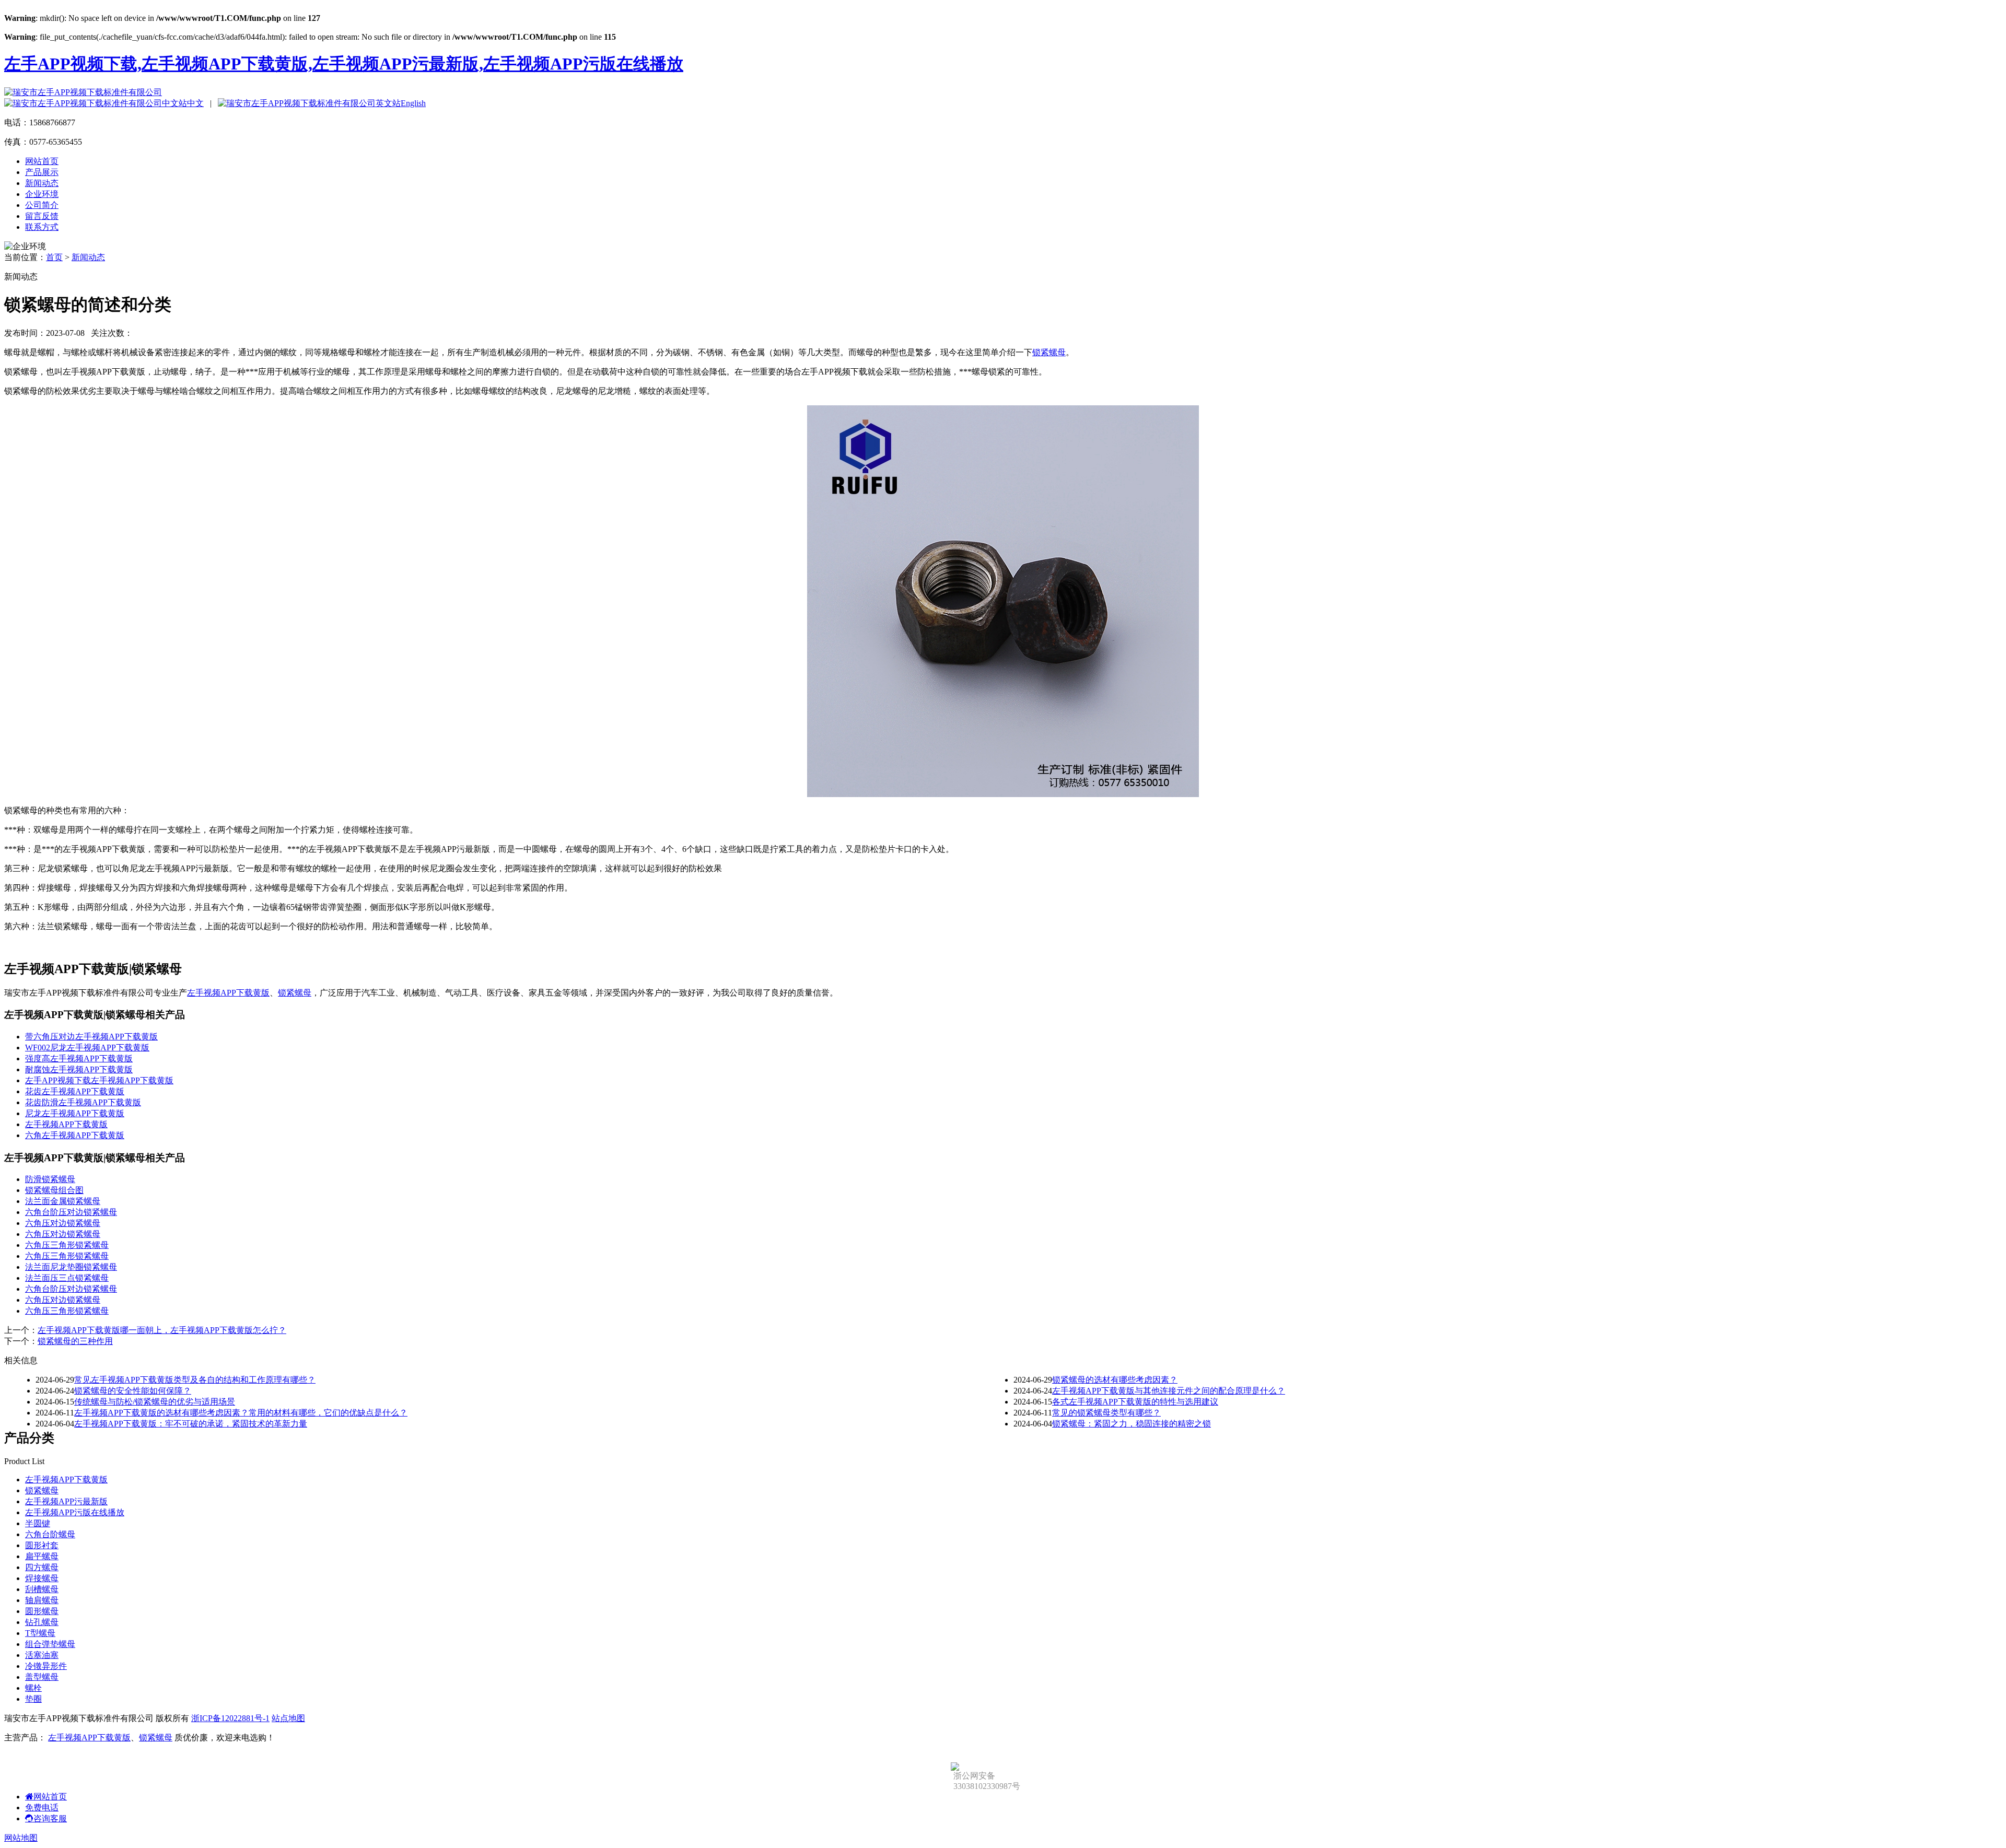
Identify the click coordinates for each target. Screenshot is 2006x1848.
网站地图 (21, 1838)
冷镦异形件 (46, 1666)
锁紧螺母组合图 (54, 1190)
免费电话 (42, 1808)
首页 (54, 257)
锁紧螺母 (1049, 352)
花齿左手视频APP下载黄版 (75, 1091)
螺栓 (33, 1688)
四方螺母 (42, 1567)
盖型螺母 (42, 1677)
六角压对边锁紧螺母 (63, 1223)
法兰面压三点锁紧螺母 (67, 1278)
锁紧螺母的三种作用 (75, 1341)
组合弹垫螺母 (50, 1644)
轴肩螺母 (42, 1600)
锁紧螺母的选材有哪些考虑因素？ (1115, 1380)
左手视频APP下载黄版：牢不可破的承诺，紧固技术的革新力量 (191, 1424)
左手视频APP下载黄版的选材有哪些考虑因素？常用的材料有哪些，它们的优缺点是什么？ (241, 1413)
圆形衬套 (42, 1545)
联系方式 (42, 227)
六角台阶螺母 (50, 1534)
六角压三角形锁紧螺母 (67, 1245)
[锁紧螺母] (1003, 794)
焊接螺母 (42, 1578)
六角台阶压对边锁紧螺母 (71, 1212)
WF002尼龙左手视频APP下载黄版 (87, 1048)
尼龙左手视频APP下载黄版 (75, 1113)
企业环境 (42, 194)
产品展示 (42, 172)
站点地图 (288, 1718)
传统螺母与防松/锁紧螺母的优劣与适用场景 (155, 1402)
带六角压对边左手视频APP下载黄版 (91, 1037)
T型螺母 (40, 1633)
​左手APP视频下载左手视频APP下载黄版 (99, 1080)
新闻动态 (42, 183)
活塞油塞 (42, 1655)
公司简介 (42, 205)
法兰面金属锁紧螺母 (63, 1201)
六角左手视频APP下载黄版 (75, 1135)
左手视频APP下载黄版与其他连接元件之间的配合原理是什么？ (1169, 1391)
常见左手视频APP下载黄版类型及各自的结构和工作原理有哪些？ (195, 1380)
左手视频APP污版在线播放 (75, 1512)
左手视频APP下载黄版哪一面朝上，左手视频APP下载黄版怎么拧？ (162, 1330)
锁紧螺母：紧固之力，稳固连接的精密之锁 (1132, 1424)
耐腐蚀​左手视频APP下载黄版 (79, 1069)
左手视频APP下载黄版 (228, 993)
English (413, 103)
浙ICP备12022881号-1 (230, 1718)
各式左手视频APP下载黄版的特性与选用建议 (1135, 1402)
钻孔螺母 (42, 1622)
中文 (195, 103)
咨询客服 (50, 1818)
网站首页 (42, 161)
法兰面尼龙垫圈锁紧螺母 (71, 1267)
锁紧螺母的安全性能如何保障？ (133, 1391)
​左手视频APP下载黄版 (66, 1124)
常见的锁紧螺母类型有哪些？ (1106, 1413)
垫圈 (33, 1699)
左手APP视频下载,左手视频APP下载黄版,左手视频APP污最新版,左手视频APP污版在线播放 (344, 64)
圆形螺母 (42, 1611)
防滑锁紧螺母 (50, 1179)
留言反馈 (42, 216)
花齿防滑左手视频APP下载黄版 (83, 1102)
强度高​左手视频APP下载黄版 (79, 1058)
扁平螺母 (42, 1556)
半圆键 (38, 1523)
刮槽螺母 (42, 1589)
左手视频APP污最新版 (66, 1501)
